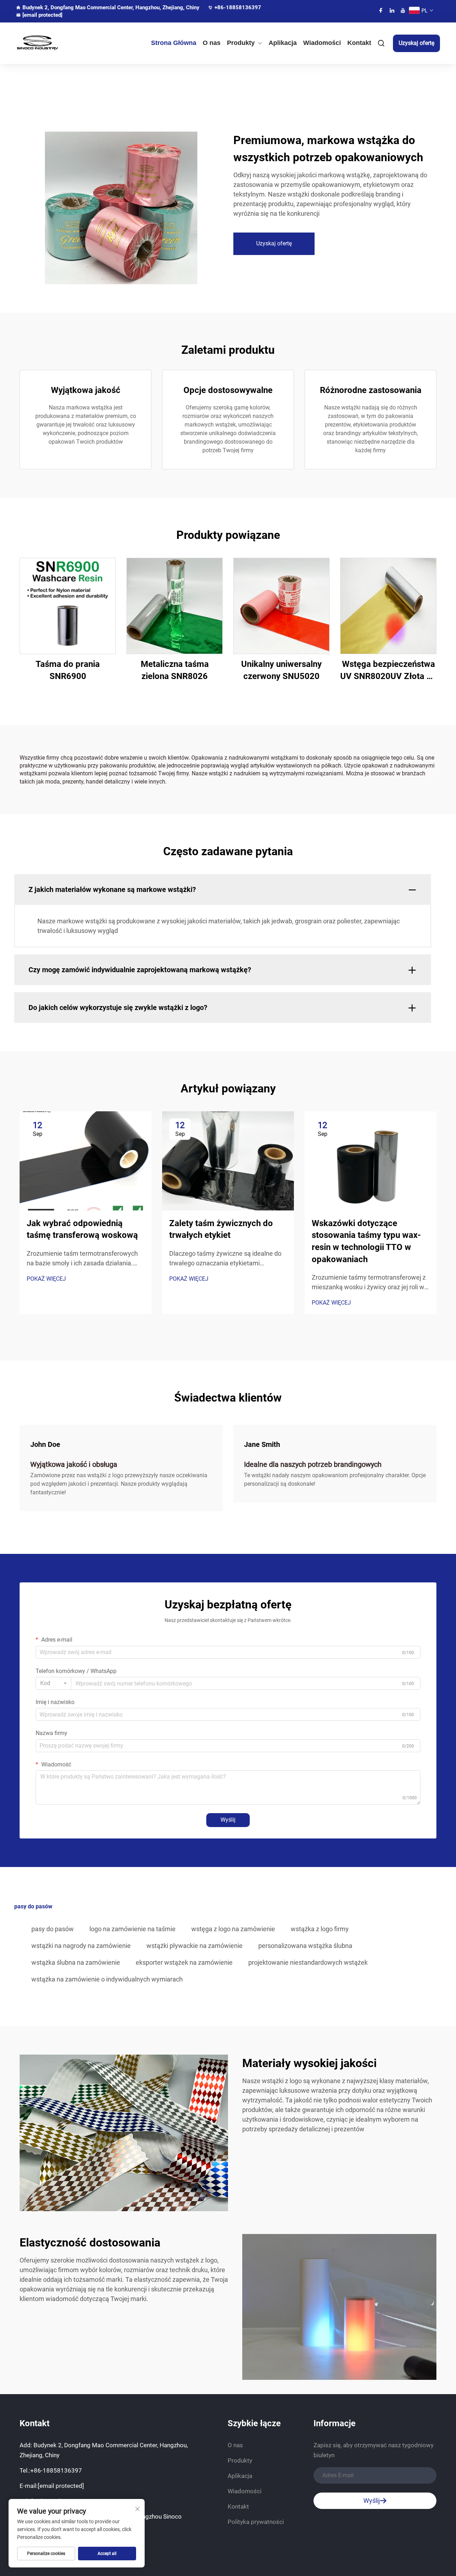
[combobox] (53, 1683)
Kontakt (359, 43)
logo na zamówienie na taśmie (133, 1929)
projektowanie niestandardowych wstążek (308, 1962)
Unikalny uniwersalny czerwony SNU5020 (281, 670)
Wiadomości (322, 43)
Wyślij (228, 1820)
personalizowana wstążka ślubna (305, 1946)
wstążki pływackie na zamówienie (195, 1946)
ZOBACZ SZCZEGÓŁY (68, 606)
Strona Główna (174, 43)
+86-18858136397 (238, 7)
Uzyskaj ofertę (416, 43)
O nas (212, 43)
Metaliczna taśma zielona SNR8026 (175, 670)
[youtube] (403, 10)
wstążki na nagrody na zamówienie (81, 1946)
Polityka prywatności (256, 2522)
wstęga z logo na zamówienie (233, 1929)
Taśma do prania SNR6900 (68, 670)
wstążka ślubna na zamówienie (76, 1962)
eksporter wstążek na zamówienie (184, 1962)
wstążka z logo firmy (320, 1929)
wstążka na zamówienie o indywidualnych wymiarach (107, 1979)
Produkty (241, 43)
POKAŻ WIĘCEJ (46, 1279)
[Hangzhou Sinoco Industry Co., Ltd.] (47, 43)
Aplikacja (283, 43)
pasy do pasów (53, 1929)
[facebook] (381, 10)
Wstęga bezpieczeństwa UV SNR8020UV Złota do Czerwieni (388, 671)
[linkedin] (392, 10)
